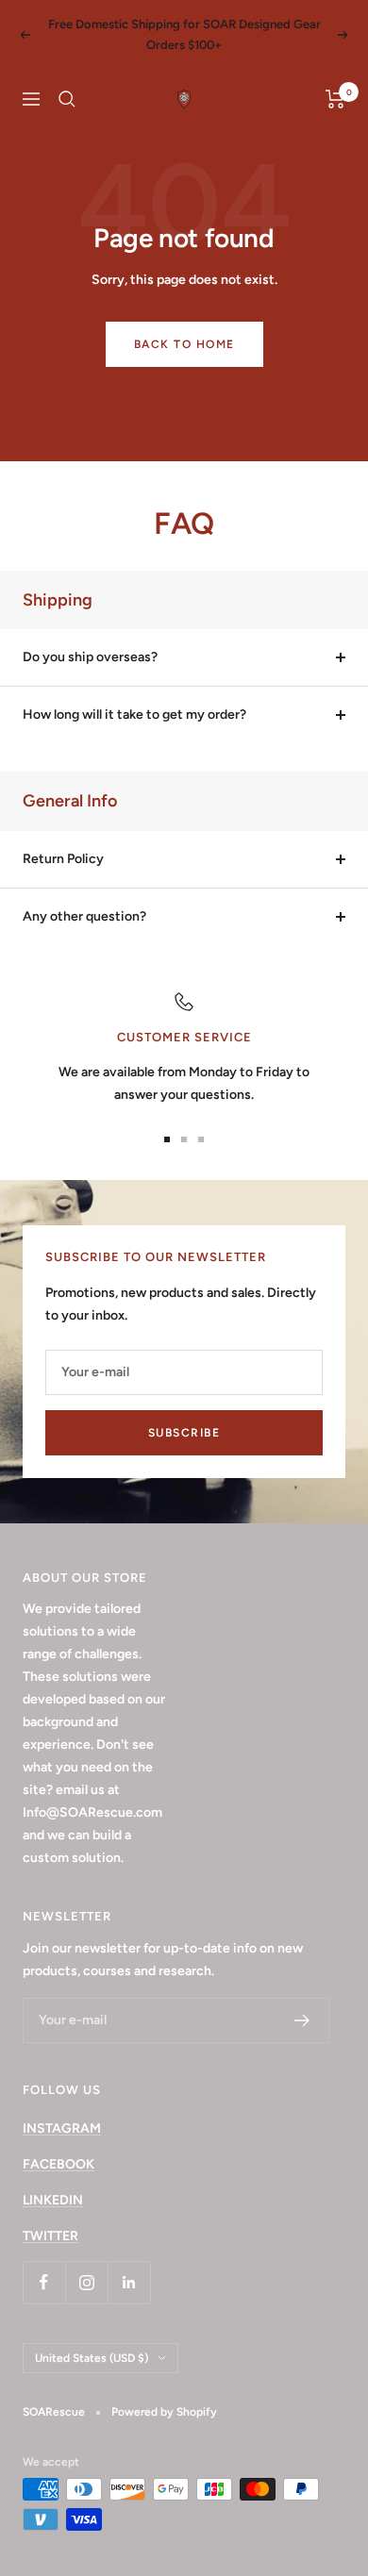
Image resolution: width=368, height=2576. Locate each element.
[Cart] (335, 99)
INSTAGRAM (62, 2128)
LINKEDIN (53, 2200)
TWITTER (50, 2236)
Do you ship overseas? (90, 657)
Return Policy (63, 859)
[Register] (302, 2020)
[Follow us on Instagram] (86, 2282)
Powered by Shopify (164, 2412)
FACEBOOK (59, 2164)
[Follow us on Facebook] (44, 2282)
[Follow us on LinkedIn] (129, 2282)
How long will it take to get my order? (134, 715)
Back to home (184, 344)
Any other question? (84, 916)
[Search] (67, 99)
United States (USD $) (92, 2358)
